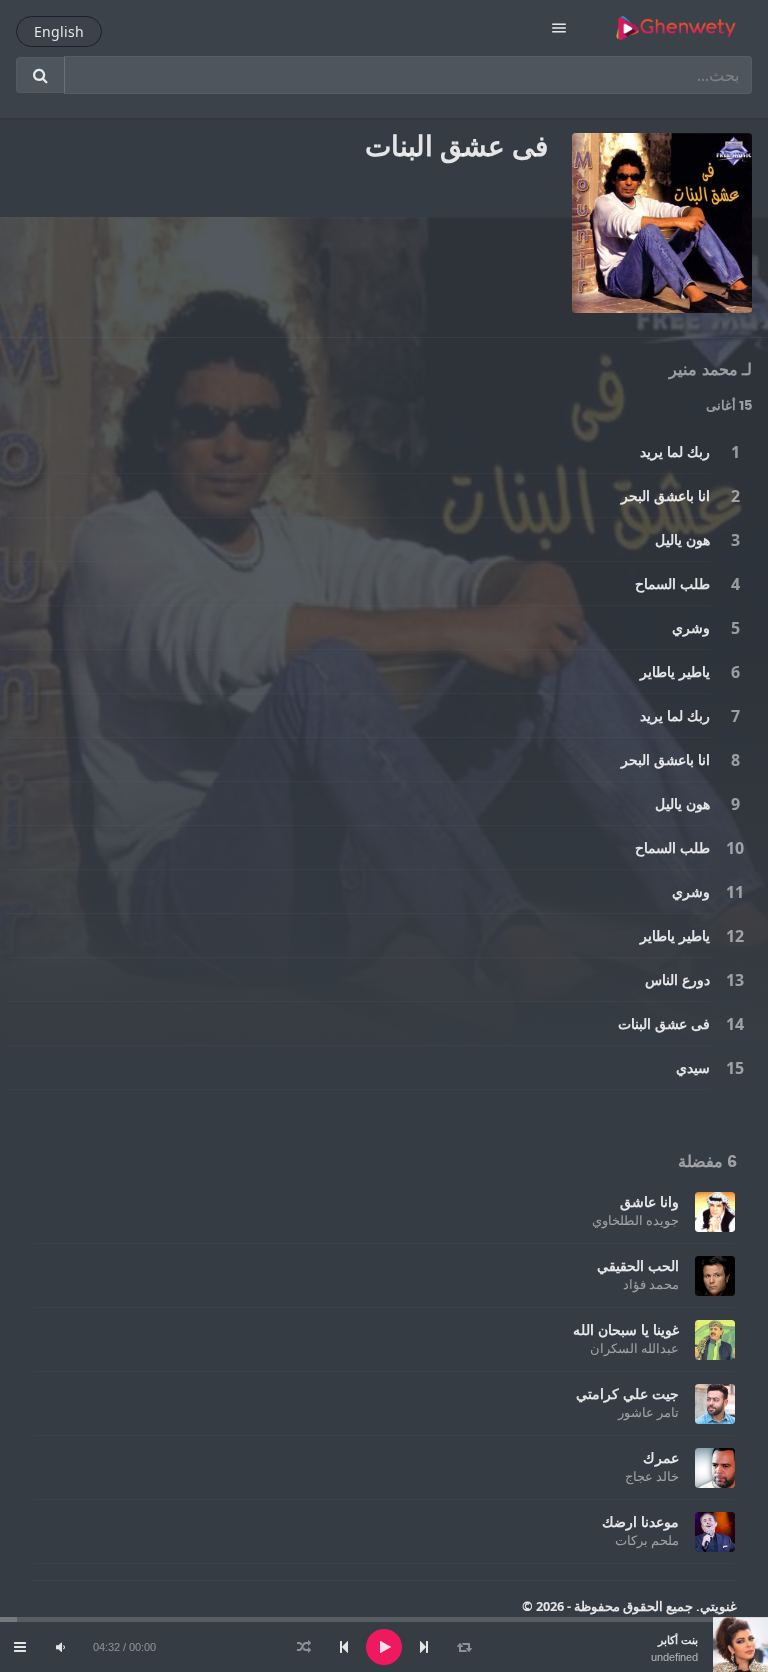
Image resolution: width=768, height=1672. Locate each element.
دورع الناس (677, 979)
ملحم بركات (647, 1540)
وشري (691, 627)
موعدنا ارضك (640, 1521)
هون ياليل (682, 539)
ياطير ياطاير (675, 671)
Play (735, 452)
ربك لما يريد (675, 451)
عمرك (661, 1457)
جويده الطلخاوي (635, 1220)
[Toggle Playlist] (20, 1647)
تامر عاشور (648, 1412)
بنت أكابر (678, 1640)
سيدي (693, 1067)
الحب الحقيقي (638, 1265)
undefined (674, 1657)
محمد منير (703, 370)
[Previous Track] (344, 1647)
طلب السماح (672, 583)
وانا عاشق (649, 1201)
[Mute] (60, 1647)
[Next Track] (424, 1647)
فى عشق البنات (664, 1023)
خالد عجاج (652, 1476)
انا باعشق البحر (665, 495)
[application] (384, 1647)
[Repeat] (464, 1647)
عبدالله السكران (634, 1348)
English (59, 31)
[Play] (384, 1647)
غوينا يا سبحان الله (626, 1329)
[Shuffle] (304, 1647)
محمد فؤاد (651, 1284)
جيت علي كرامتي (627, 1393)
